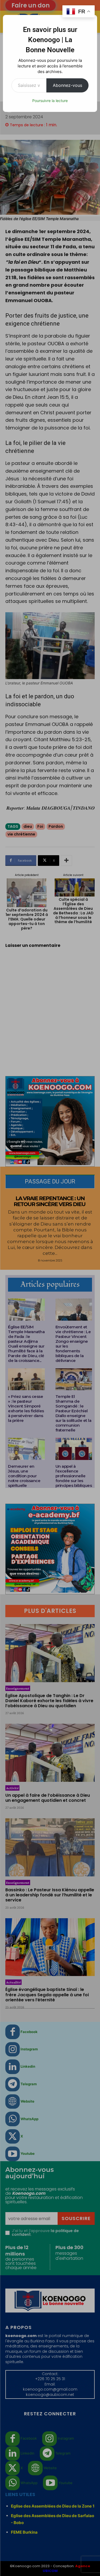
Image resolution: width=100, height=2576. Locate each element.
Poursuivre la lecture (50, 101)
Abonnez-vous (67, 85)
